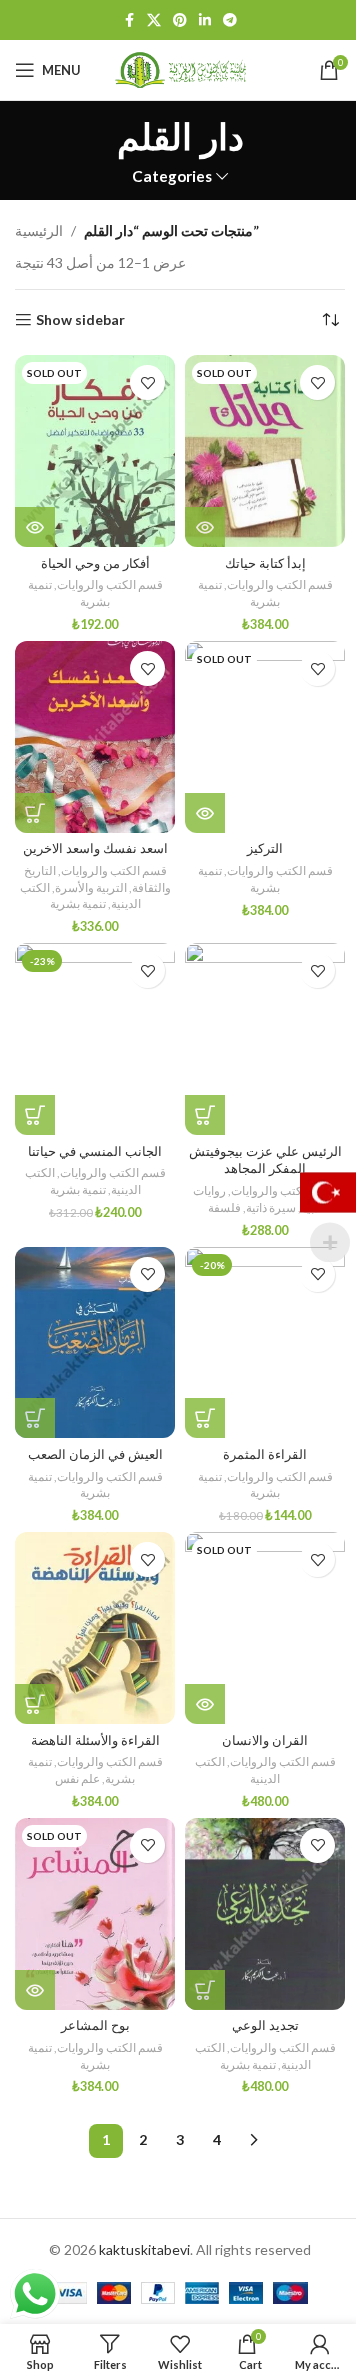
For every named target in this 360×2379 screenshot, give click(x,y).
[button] (35, 813)
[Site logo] (180, 68)
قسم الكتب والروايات (110, 584)
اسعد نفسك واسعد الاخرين (95, 848)
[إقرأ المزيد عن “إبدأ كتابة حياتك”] (205, 527)
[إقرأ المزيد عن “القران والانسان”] (205, 1704)
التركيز (265, 848)
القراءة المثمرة (265, 1454)
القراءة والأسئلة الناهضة (95, 1740)
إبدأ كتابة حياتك (265, 563)
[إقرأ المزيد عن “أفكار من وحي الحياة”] (35, 527)
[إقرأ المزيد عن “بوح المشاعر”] (35, 1990)
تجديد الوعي (265, 2025)
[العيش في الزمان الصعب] (95, 1343)
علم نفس (77, 1778)
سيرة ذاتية (271, 1207)
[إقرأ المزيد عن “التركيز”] (205, 813)
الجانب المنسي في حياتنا (95, 1151)
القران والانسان (265, 1740)
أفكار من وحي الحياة (95, 563)
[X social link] (154, 20)
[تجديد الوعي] (265, 1914)
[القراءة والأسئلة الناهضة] (95, 1628)
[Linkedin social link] (205, 20)
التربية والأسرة (91, 887)
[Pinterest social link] (180, 20)
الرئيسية (39, 230)
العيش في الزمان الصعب (95, 1454)
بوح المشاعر (95, 2025)
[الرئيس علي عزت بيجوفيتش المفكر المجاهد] (265, 1039)
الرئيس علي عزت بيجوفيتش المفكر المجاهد (265, 1160)
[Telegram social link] (230, 20)
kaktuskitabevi (144, 2249)
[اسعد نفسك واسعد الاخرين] (95, 737)
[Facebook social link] (129, 20)
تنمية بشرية (78, 903)
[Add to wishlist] (147, 382)
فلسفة (224, 1207)
